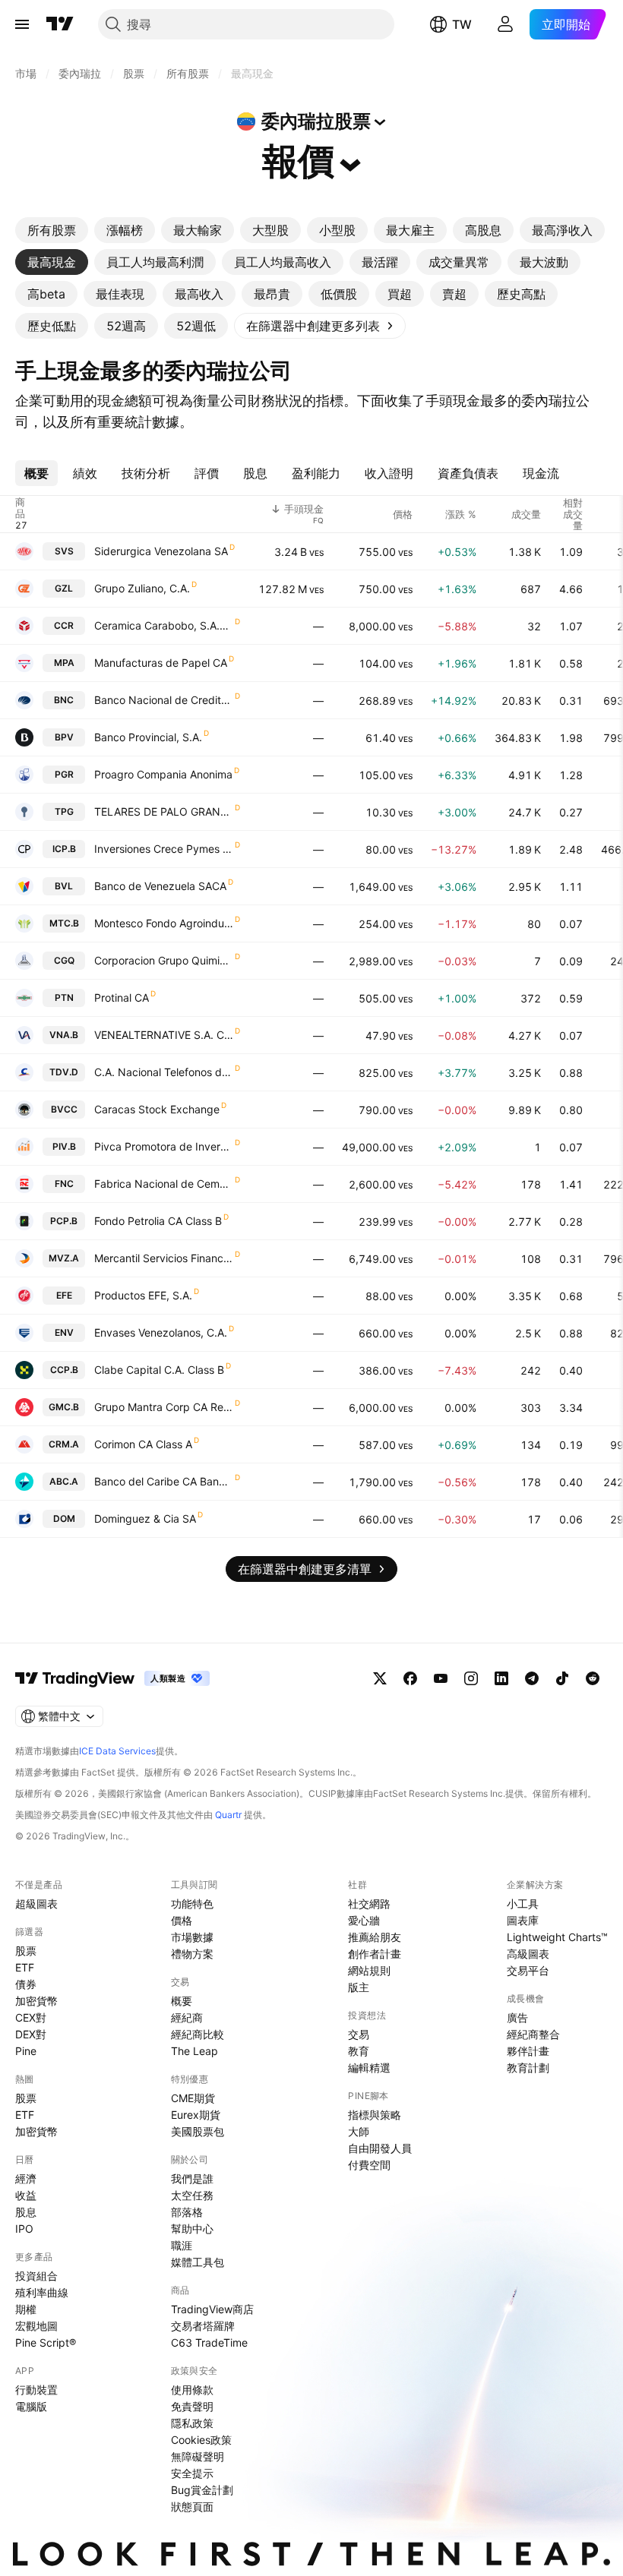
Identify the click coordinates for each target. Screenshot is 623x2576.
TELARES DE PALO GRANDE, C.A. (164, 811)
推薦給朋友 (375, 1937)
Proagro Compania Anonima (163, 774)
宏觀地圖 (36, 2326)
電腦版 (31, 2406)
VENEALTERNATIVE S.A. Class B (164, 1035)
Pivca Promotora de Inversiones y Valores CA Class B (164, 1146)
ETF (25, 1967)
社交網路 (369, 1904)
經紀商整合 (533, 2034)
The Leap (194, 2051)
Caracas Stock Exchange (157, 1109)
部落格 (187, 2212)
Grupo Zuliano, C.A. (142, 588)
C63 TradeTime (209, 2342)
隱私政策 (192, 2423)
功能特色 (192, 1904)
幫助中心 (192, 2229)
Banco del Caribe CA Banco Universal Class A (164, 1481)
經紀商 (187, 2017)
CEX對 (31, 2017)
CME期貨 (193, 2098)
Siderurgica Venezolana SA (161, 551)
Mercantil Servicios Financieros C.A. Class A (164, 1258)
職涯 (182, 2245)
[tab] (52, 230)
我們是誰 (192, 2178)
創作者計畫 (375, 1954)
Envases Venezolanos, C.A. (161, 1332)
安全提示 (192, 2473)
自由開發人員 (380, 2148)
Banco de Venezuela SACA (160, 886)
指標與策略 (375, 2115)
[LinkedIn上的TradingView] (501, 1678)
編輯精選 (369, 2068)
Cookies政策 (201, 2440)
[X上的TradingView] (380, 1678)
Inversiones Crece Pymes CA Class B (164, 849)
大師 (359, 2131)
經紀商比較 (198, 2034)
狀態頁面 (192, 2507)
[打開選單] (22, 24)
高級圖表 (528, 1954)
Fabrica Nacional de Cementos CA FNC (164, 1184)
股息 (26, 2212)
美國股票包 (198, 2131)
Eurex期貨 (196, 2115)
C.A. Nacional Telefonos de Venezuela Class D (164, 1072)
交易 (359, 2034)
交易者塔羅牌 (203, 2326)
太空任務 (192, 2195)
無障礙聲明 (198, 2456)
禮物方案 (192, 1954)
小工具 (523, 1904)
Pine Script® (46, 2342)
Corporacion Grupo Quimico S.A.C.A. (164, 960)
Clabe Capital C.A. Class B (159, 1370)
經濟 (26, 2178)
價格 (182, 1920)
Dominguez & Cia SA (145, 1518)
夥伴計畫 (528, 2051)
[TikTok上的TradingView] (562, 1678)
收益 (26, 2195)
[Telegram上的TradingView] (532, 1678)
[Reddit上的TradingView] (593, 1678)
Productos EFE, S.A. (143, 1295)
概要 (182, 2001)
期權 (26, 2309)
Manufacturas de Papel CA (161, 663)
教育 (359, 2051)
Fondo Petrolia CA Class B (158, 1221)
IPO (24, 2229)
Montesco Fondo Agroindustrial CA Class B (164, 923)
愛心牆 (364, 1920)
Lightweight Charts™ (557, 1937)
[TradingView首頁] (60, 24)
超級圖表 (36, 1904)
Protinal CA (122, 998)
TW (462, 24)
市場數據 (192, 1937)
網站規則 (369, 1970)
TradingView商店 (212, 2309)
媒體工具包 (198, 2262)
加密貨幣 (36, 2001)
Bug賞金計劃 (202, 2490)
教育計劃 (528, 2068)
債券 (26, 1984)
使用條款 (192, 2390)
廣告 (517, 2017)
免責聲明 (192, 2406)
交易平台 (528, 1970)
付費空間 (369, 2165)
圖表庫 (523, 1920)
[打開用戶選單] (505, 24)
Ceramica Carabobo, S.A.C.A (164, 625)
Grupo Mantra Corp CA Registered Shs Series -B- (164, 1407)
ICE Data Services (117, 1751)
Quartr (228, 1815)
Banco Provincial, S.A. (148, 737)
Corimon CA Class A (143, 1444)
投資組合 (36, 2276)
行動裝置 (36, 2390)
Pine (26, 2051)
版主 (359, 1987)
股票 (26, 1951)
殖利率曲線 (42, 2292)
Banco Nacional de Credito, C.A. (164, 700)
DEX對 (31, 2034)
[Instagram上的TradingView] (471, 1678)
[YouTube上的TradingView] (441, 1678)
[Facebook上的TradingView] (410, 1678)
